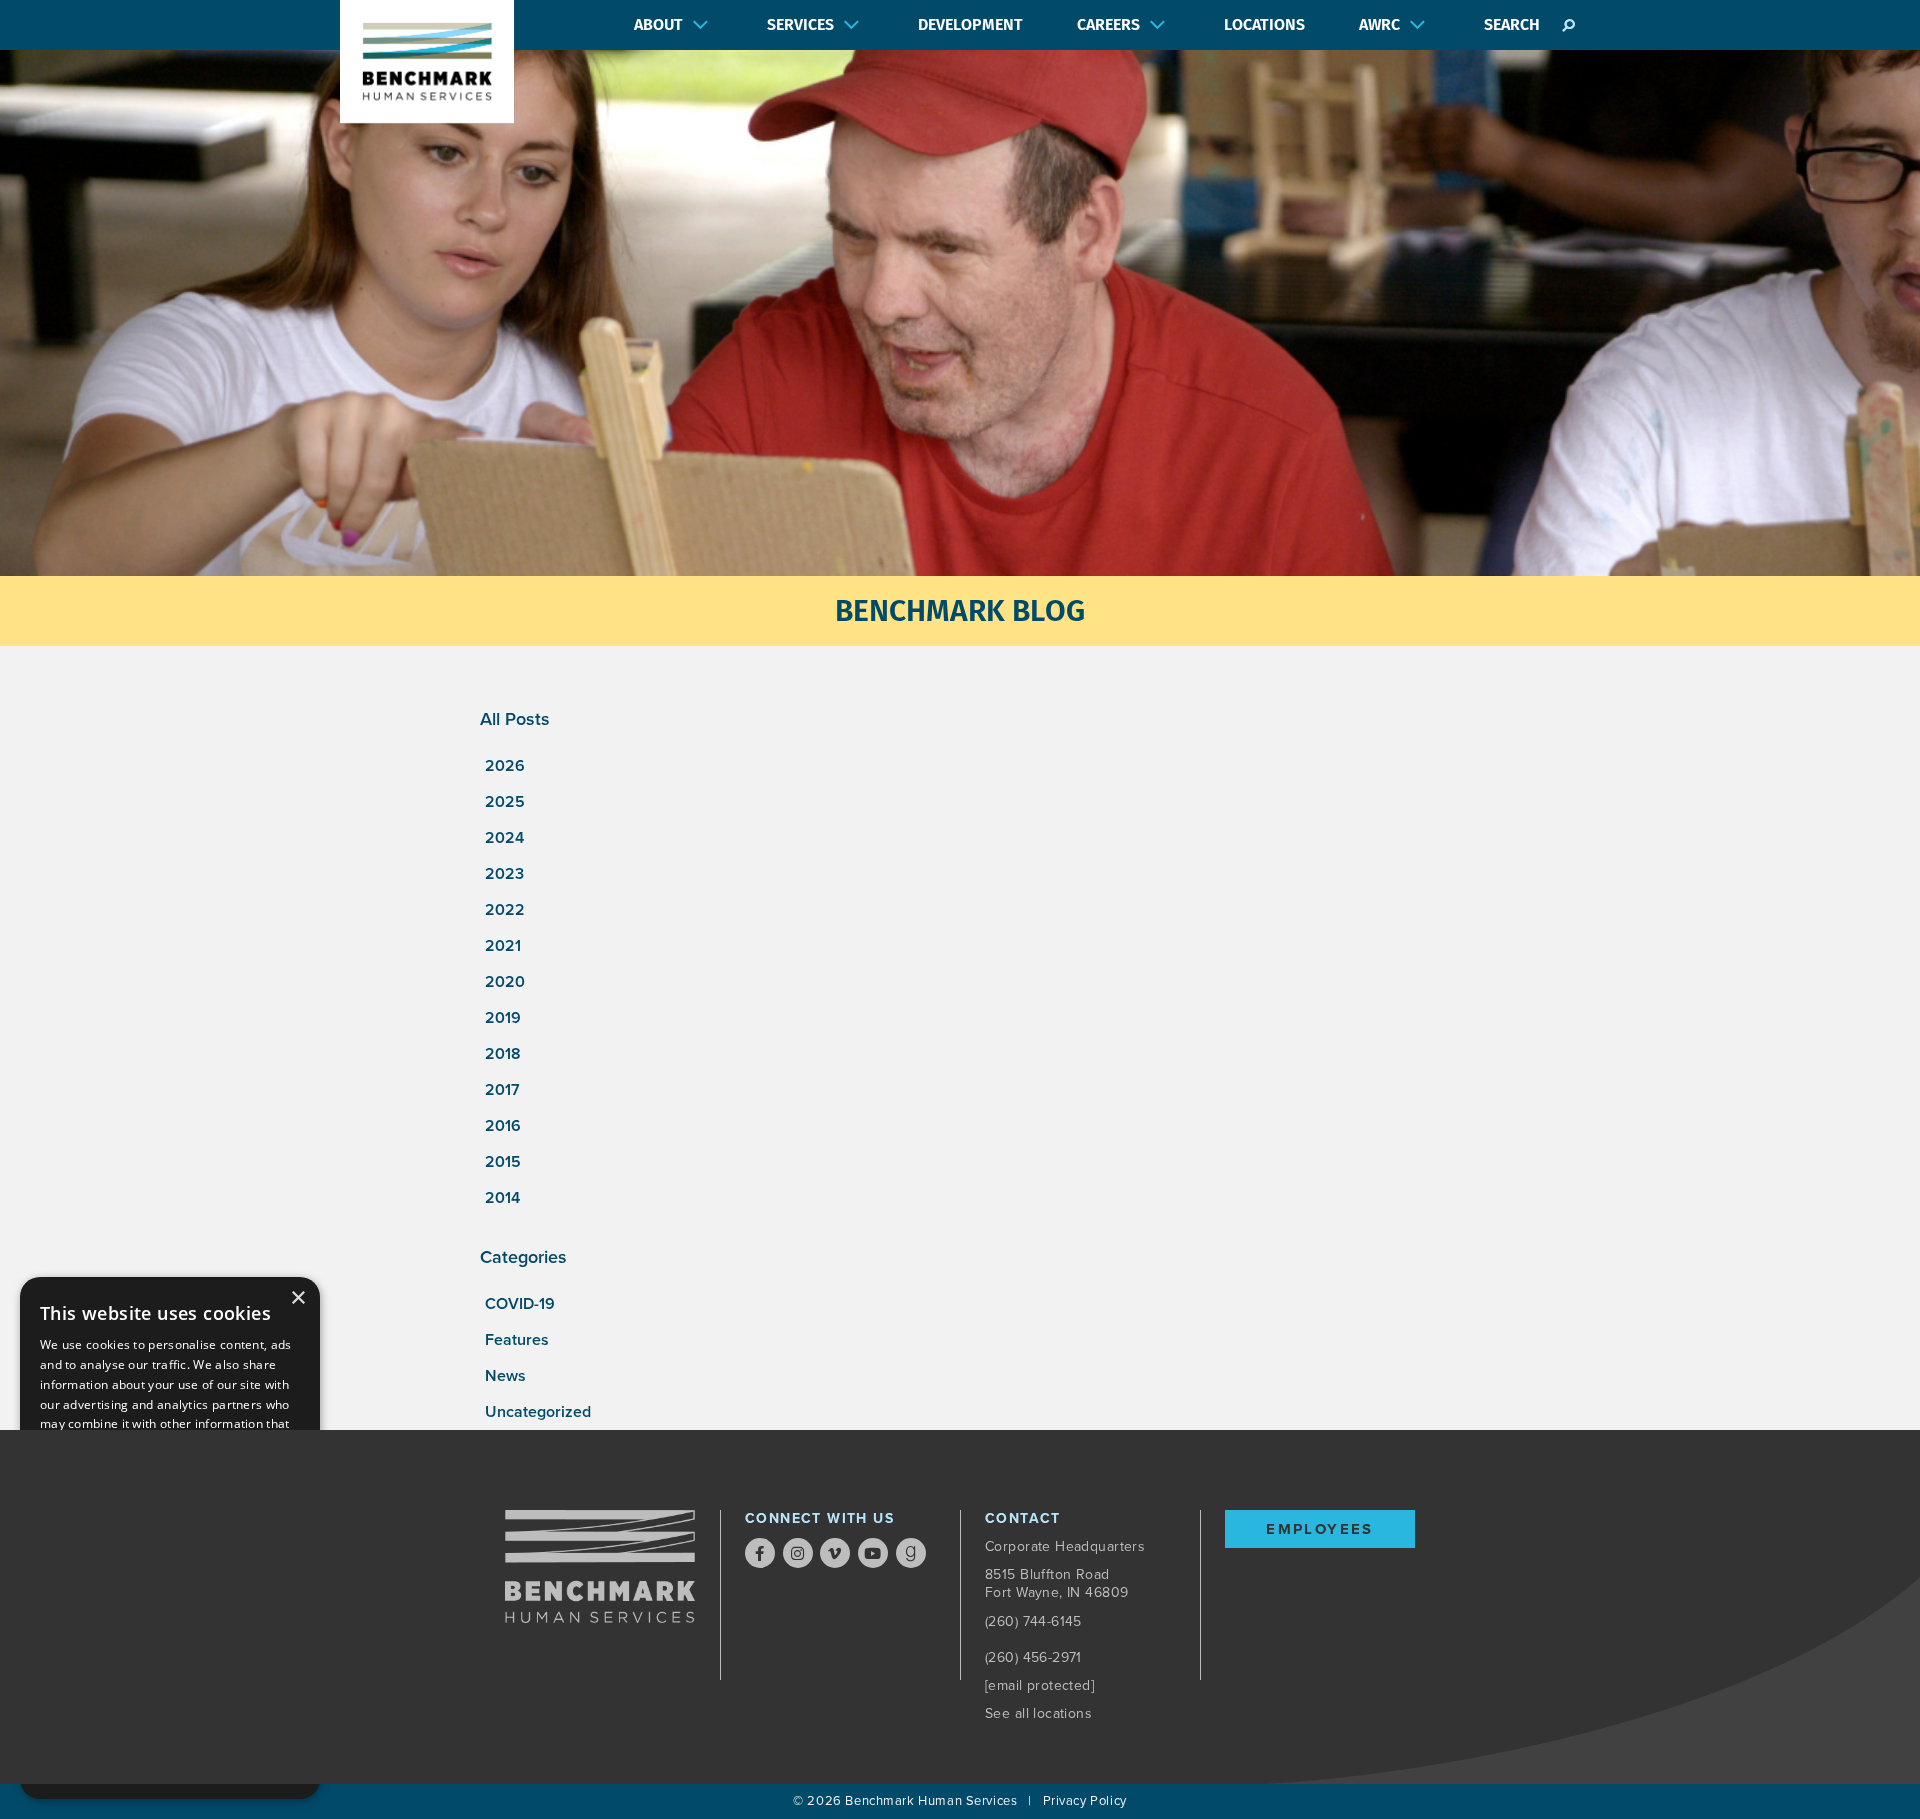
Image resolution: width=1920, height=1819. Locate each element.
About (658, 24)
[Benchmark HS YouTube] (873, 1553)
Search (1512, 24)
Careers (1108, 24)
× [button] (297, 1298)
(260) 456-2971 (1033, 1657)
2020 (505, 982)
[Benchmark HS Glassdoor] (911, 1553)
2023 (504, 874)
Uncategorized (538, 1412)
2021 (503, 946)
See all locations (1038, 1713)
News (505, 1376)
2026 (505, 766)
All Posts (515, 719)
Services (800, 24)
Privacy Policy (1085, 1801)
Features (517, 1340)
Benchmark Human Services (931, 1801)
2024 (504, 838)
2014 (502, 1198)
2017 (502, 1090)
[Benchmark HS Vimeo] (835, 1553)
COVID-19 (520, 1304)
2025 (505, 802)
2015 (503, 1162)
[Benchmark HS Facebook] (760, 1553)
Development (970, 24)
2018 (503, 1054)
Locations (1264, 24)
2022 (505, 910)
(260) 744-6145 (1033, 1621)
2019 (503, 1018)
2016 (503, 1126)
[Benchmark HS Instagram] (798, 1553)
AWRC (1379, 24)
